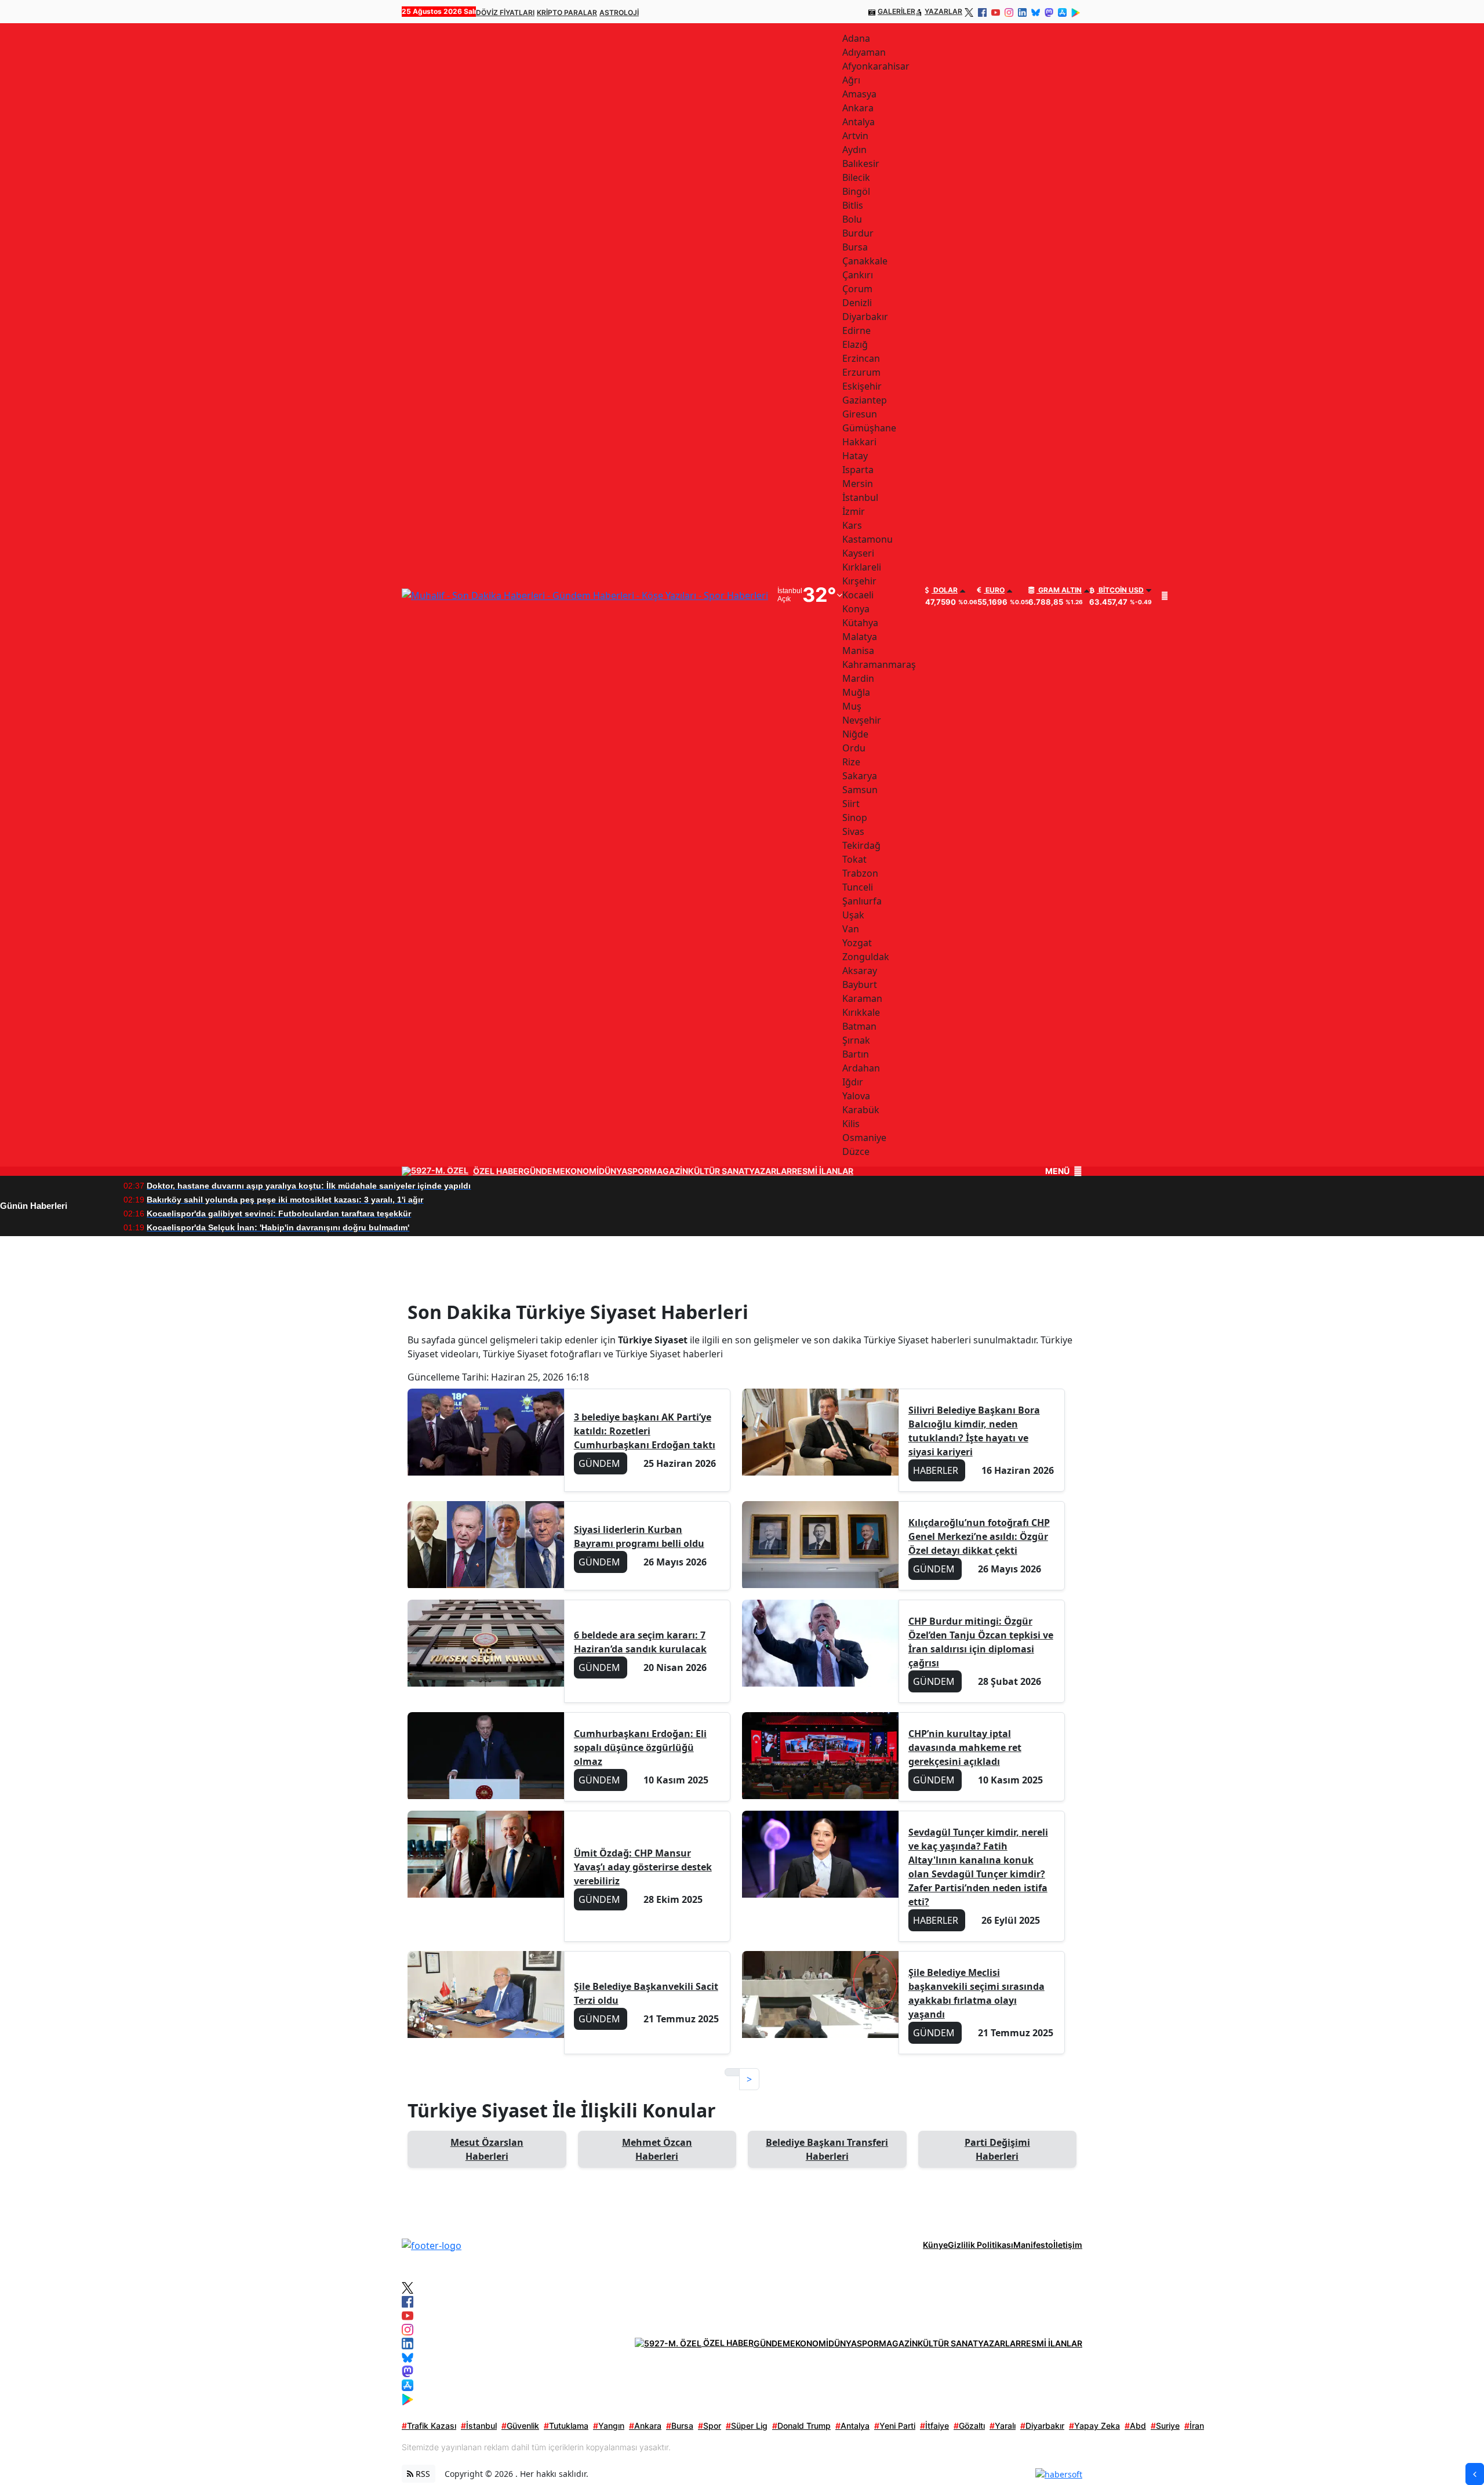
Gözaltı (969, 2426)
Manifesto (1033, 2245)
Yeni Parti (895, 2426)
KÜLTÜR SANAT (719, 1171)
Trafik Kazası (429, 2426)
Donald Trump (801, 2426)
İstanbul (479, 2426)
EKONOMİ (579, 1171)
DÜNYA (613, 1171)
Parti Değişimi (997, 2149)
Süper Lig (747, 2426)
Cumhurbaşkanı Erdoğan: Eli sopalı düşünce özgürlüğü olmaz (640, 1748)
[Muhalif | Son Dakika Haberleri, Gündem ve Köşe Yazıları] (432, 2244)
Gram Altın (1059, 590)
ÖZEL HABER (498, 1171)
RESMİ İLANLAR (823, 1171)
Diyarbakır (1042, 2426)
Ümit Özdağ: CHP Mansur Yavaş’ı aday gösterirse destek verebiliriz (643, 1867)
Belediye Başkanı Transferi (827, 2149)
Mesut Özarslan (487, 2149)
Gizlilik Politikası (981, 2245)
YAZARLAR (943, 11)
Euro (994, 590)
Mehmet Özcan (657, 2149)
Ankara (645, 2426)
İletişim (1068, 2245)
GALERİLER (896, 11)
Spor (710, 2426)
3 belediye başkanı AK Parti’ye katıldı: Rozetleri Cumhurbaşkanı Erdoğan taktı (645, 1431)
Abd (1135, 2426)
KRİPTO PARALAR (567, 12)
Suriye (1165, 2426)
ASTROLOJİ (619, 12)
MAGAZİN (669, 1171)
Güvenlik (520, 2426)
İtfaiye (934, 2426)
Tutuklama (566, 2426)
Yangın (609, 2426)
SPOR (638, 1171)
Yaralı (1003, 2426)
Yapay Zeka (1094, 2426)
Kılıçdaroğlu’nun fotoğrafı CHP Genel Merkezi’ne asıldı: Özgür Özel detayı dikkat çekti (979, 1536)
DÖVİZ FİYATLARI (505, 12)
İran (1194, 2426)
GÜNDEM (542, 1171)
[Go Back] (1475, 2474)
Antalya (852, 2426)
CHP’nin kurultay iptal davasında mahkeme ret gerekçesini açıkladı (965, 1748)
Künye (935, 2245)
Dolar (945, 590)
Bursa (680, 2426)
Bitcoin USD (1120, 590)
